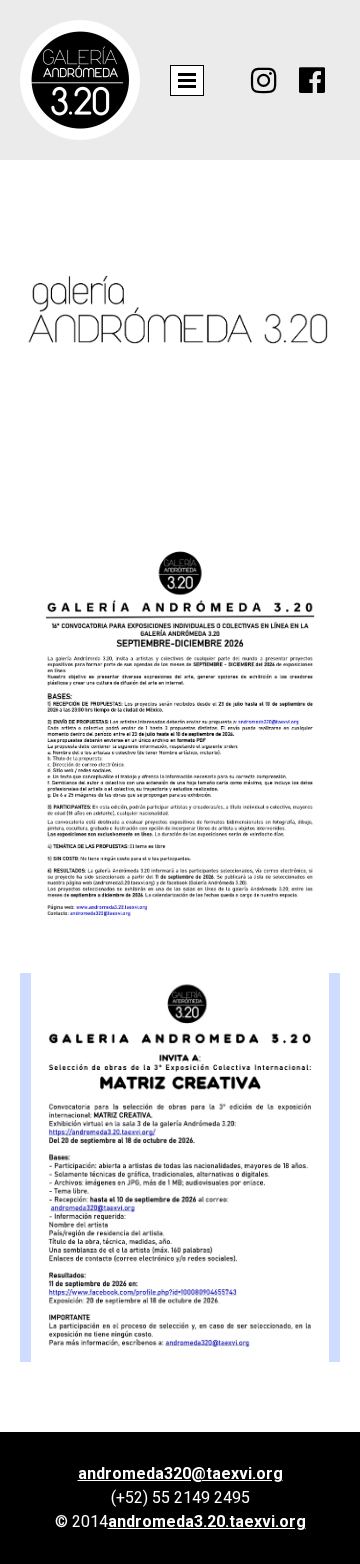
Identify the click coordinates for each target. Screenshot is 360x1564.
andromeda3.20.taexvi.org (207, 1521)
